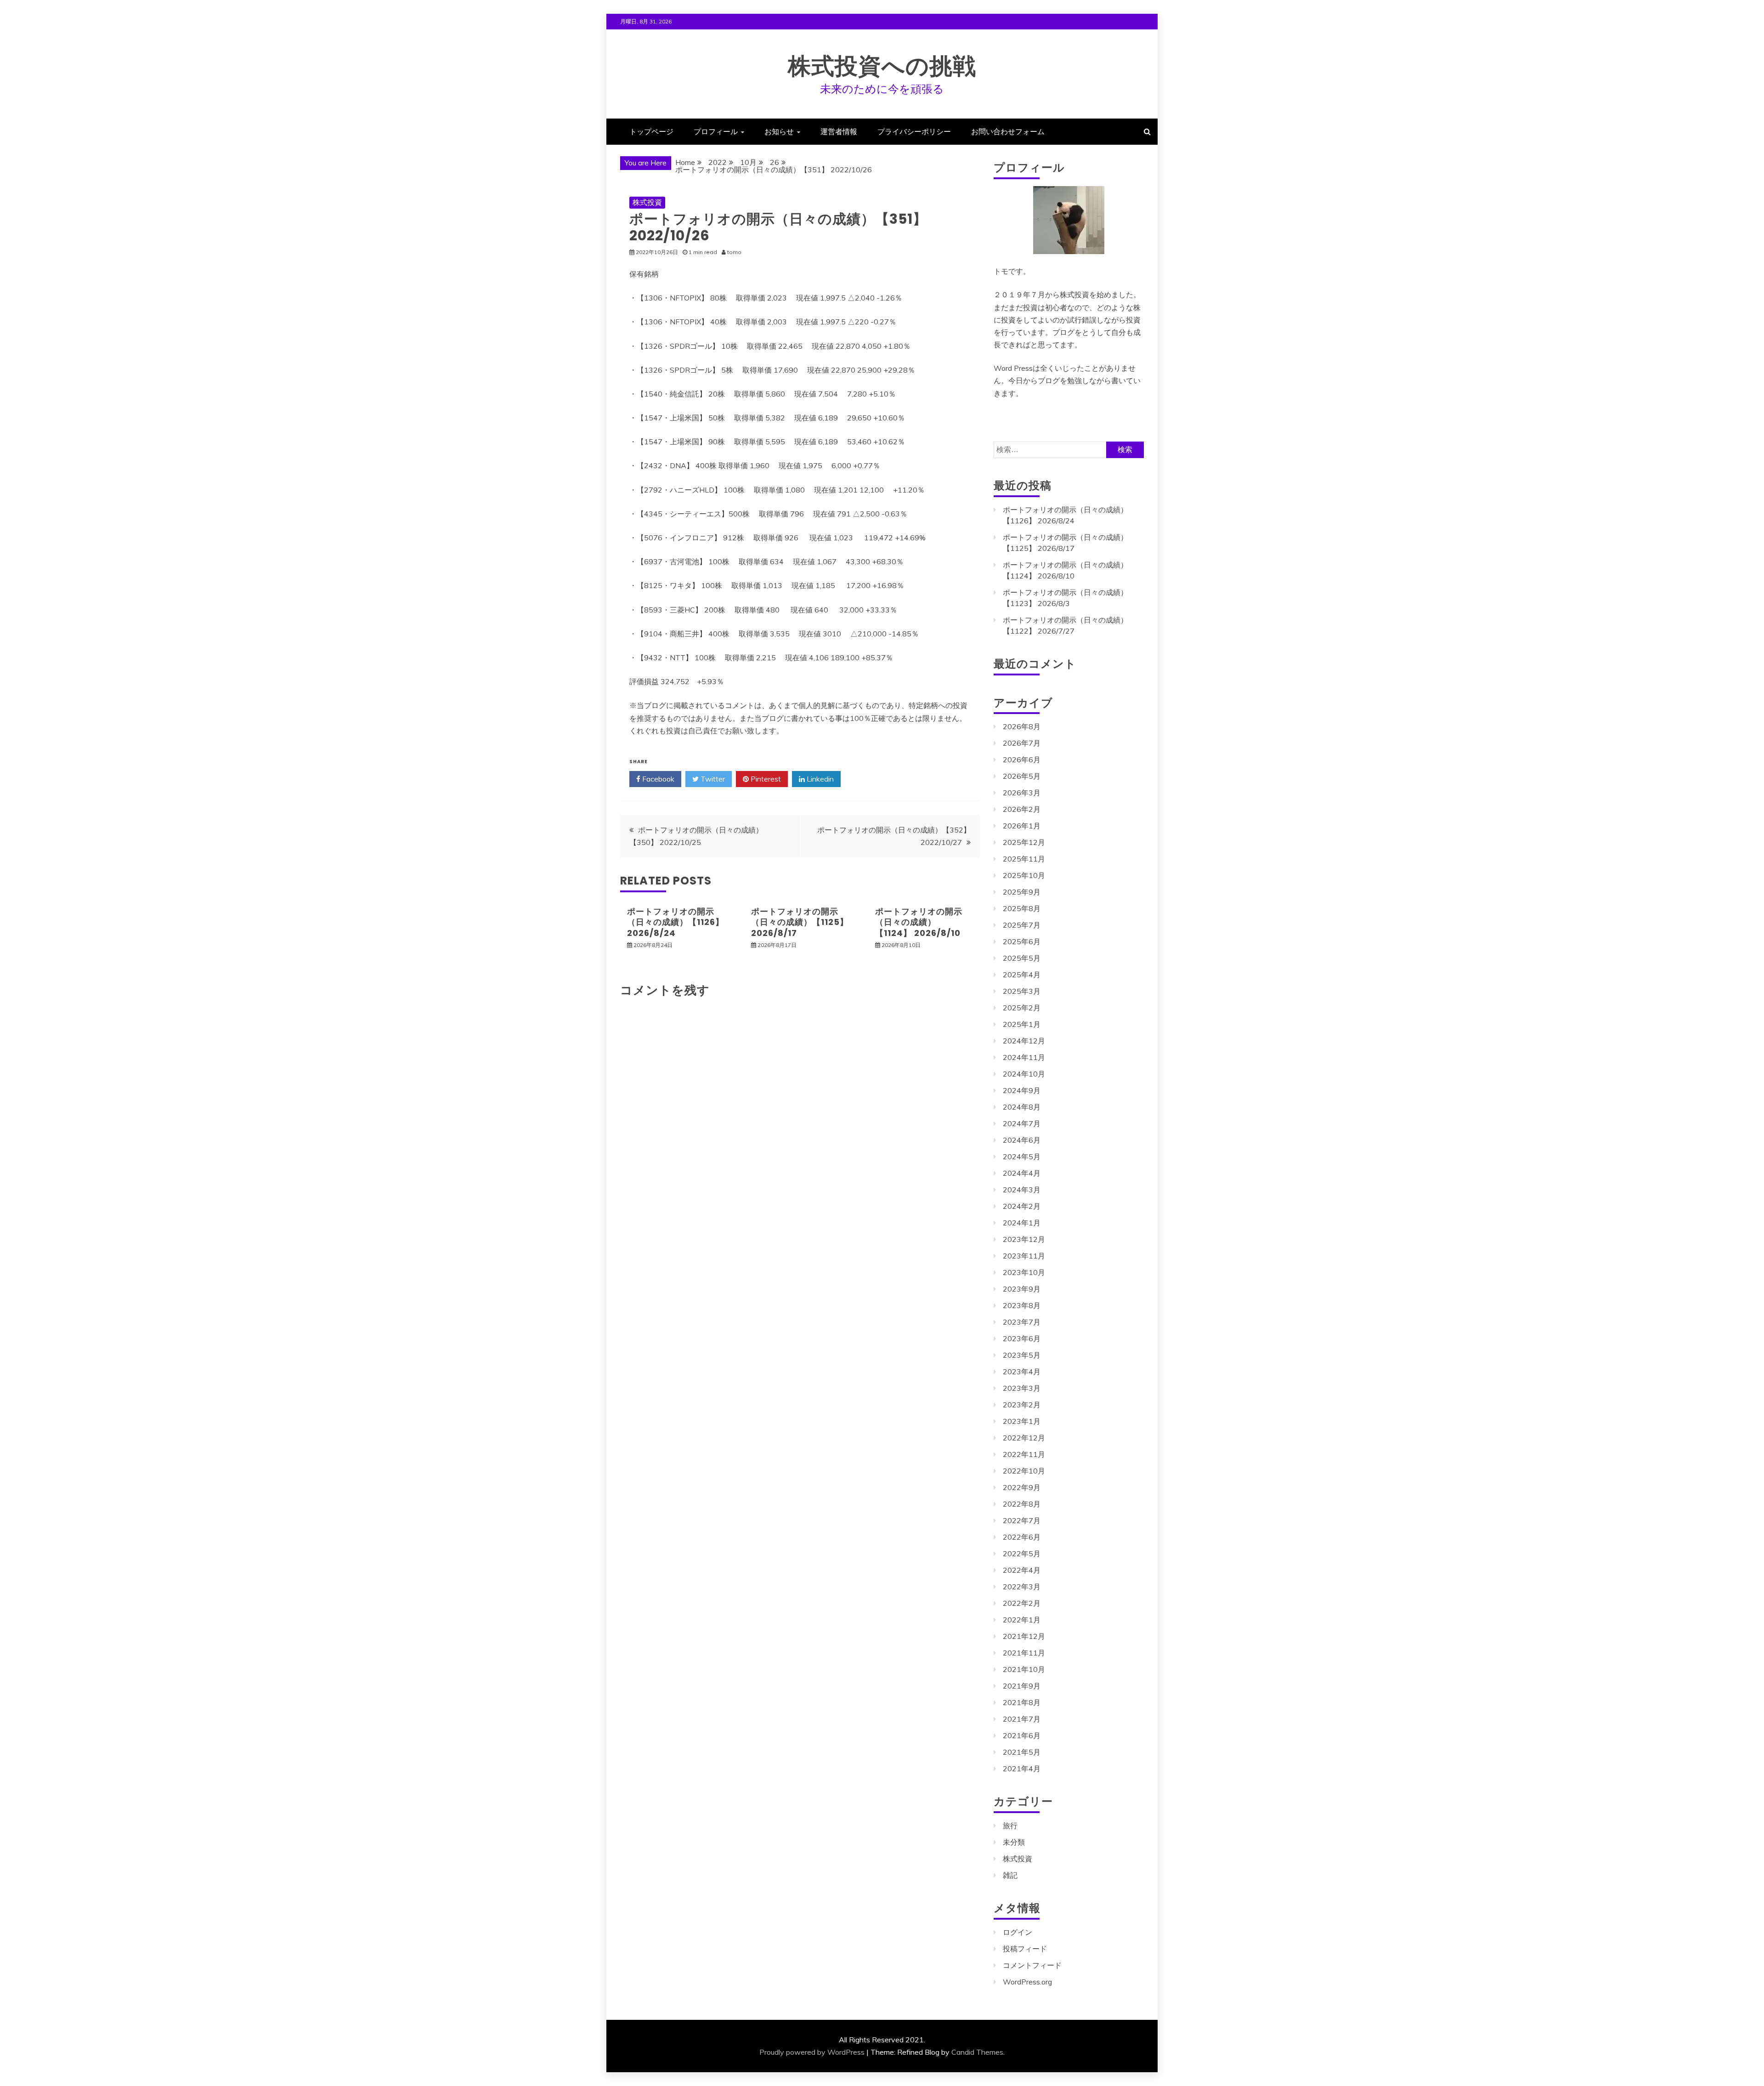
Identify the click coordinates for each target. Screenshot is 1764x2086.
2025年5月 (1022, 958)
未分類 (1014, 1842)
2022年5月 (1022, 1553)
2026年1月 (1022, 826)
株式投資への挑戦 (882, 66)
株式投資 (647, 202)
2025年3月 (1022, 991)
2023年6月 (1022, 1338)
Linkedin (819, 779)
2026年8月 (1022, 726)
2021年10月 (1024, 1669)
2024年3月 (1022, 1190)
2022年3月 (1022, 1587)
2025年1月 (1022, 1024)
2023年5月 (1022, 1355)
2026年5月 (1022, 776)
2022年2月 (1022, 1603)
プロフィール (716, 131)
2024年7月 (1022, 1123)
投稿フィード (1025, 1949)
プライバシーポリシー (914, 131)
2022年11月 (1024, 1454)
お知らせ (779, 131)
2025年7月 (1022, 925)
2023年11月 (1024, 1256)
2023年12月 (1024, 1239)
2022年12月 (1024, 1438)
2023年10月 (1024, 1272)
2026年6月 (1022, 760)
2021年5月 (1022, 1752)
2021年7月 (1022, 1719)
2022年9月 (1022, 1487)
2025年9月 (1022, 892)
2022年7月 (1022, 1520)
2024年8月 (1022, 1107)
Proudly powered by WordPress (812, 2052)
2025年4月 (1022, 975)
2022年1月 (1022, 1620)
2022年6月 (1022, 1537)
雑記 (1010, 1875)
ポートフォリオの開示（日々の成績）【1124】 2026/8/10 (919, 922)
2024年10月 (1024, 1074)
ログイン (1018, 1932)
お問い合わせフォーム (1008, 131)
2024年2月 (1022, 1206)
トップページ (651, 131)
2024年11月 (1024, 1057)
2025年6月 (1022, 941)
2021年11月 (1024, 1653)
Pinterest (765, 779)
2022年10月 (1024, 1471)
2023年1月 (1022, 1421)
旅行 (1010, 1825)
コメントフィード (1032, 1965)
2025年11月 (1024, 859)
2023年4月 (1022, 1372)
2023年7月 (1022, 1322)
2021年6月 (1022, 1735)
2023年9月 (1022, 1289)
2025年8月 (1022, 908)
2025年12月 (1024, 842)
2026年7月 (1022, 743)
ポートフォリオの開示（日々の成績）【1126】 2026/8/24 (676, 922)
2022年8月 (1022, 1504)
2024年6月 (1022, 1140)
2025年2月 (1022, 1008)
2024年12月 (1024, 1041)
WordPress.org (1027, 1982)
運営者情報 (839, 131)
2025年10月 (1024, 875)
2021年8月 (1022, 1702)
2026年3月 (1022, 793)
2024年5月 (1022, 1156)
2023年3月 (1022, 1388)
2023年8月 (1022, 1305)
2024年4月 (1022, 1173)
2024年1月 (1022, 1223)
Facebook (657, 779)
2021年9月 (1022, 1686)
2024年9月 (1022, 1090)
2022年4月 (1022, 1570)
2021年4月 (1022, 1769)
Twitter (712, 779)
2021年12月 (1024, 1636)
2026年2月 (1022, 809)
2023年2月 (1022, 1405)
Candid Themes (977, 2052)
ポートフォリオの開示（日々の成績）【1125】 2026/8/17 (800, 922)
